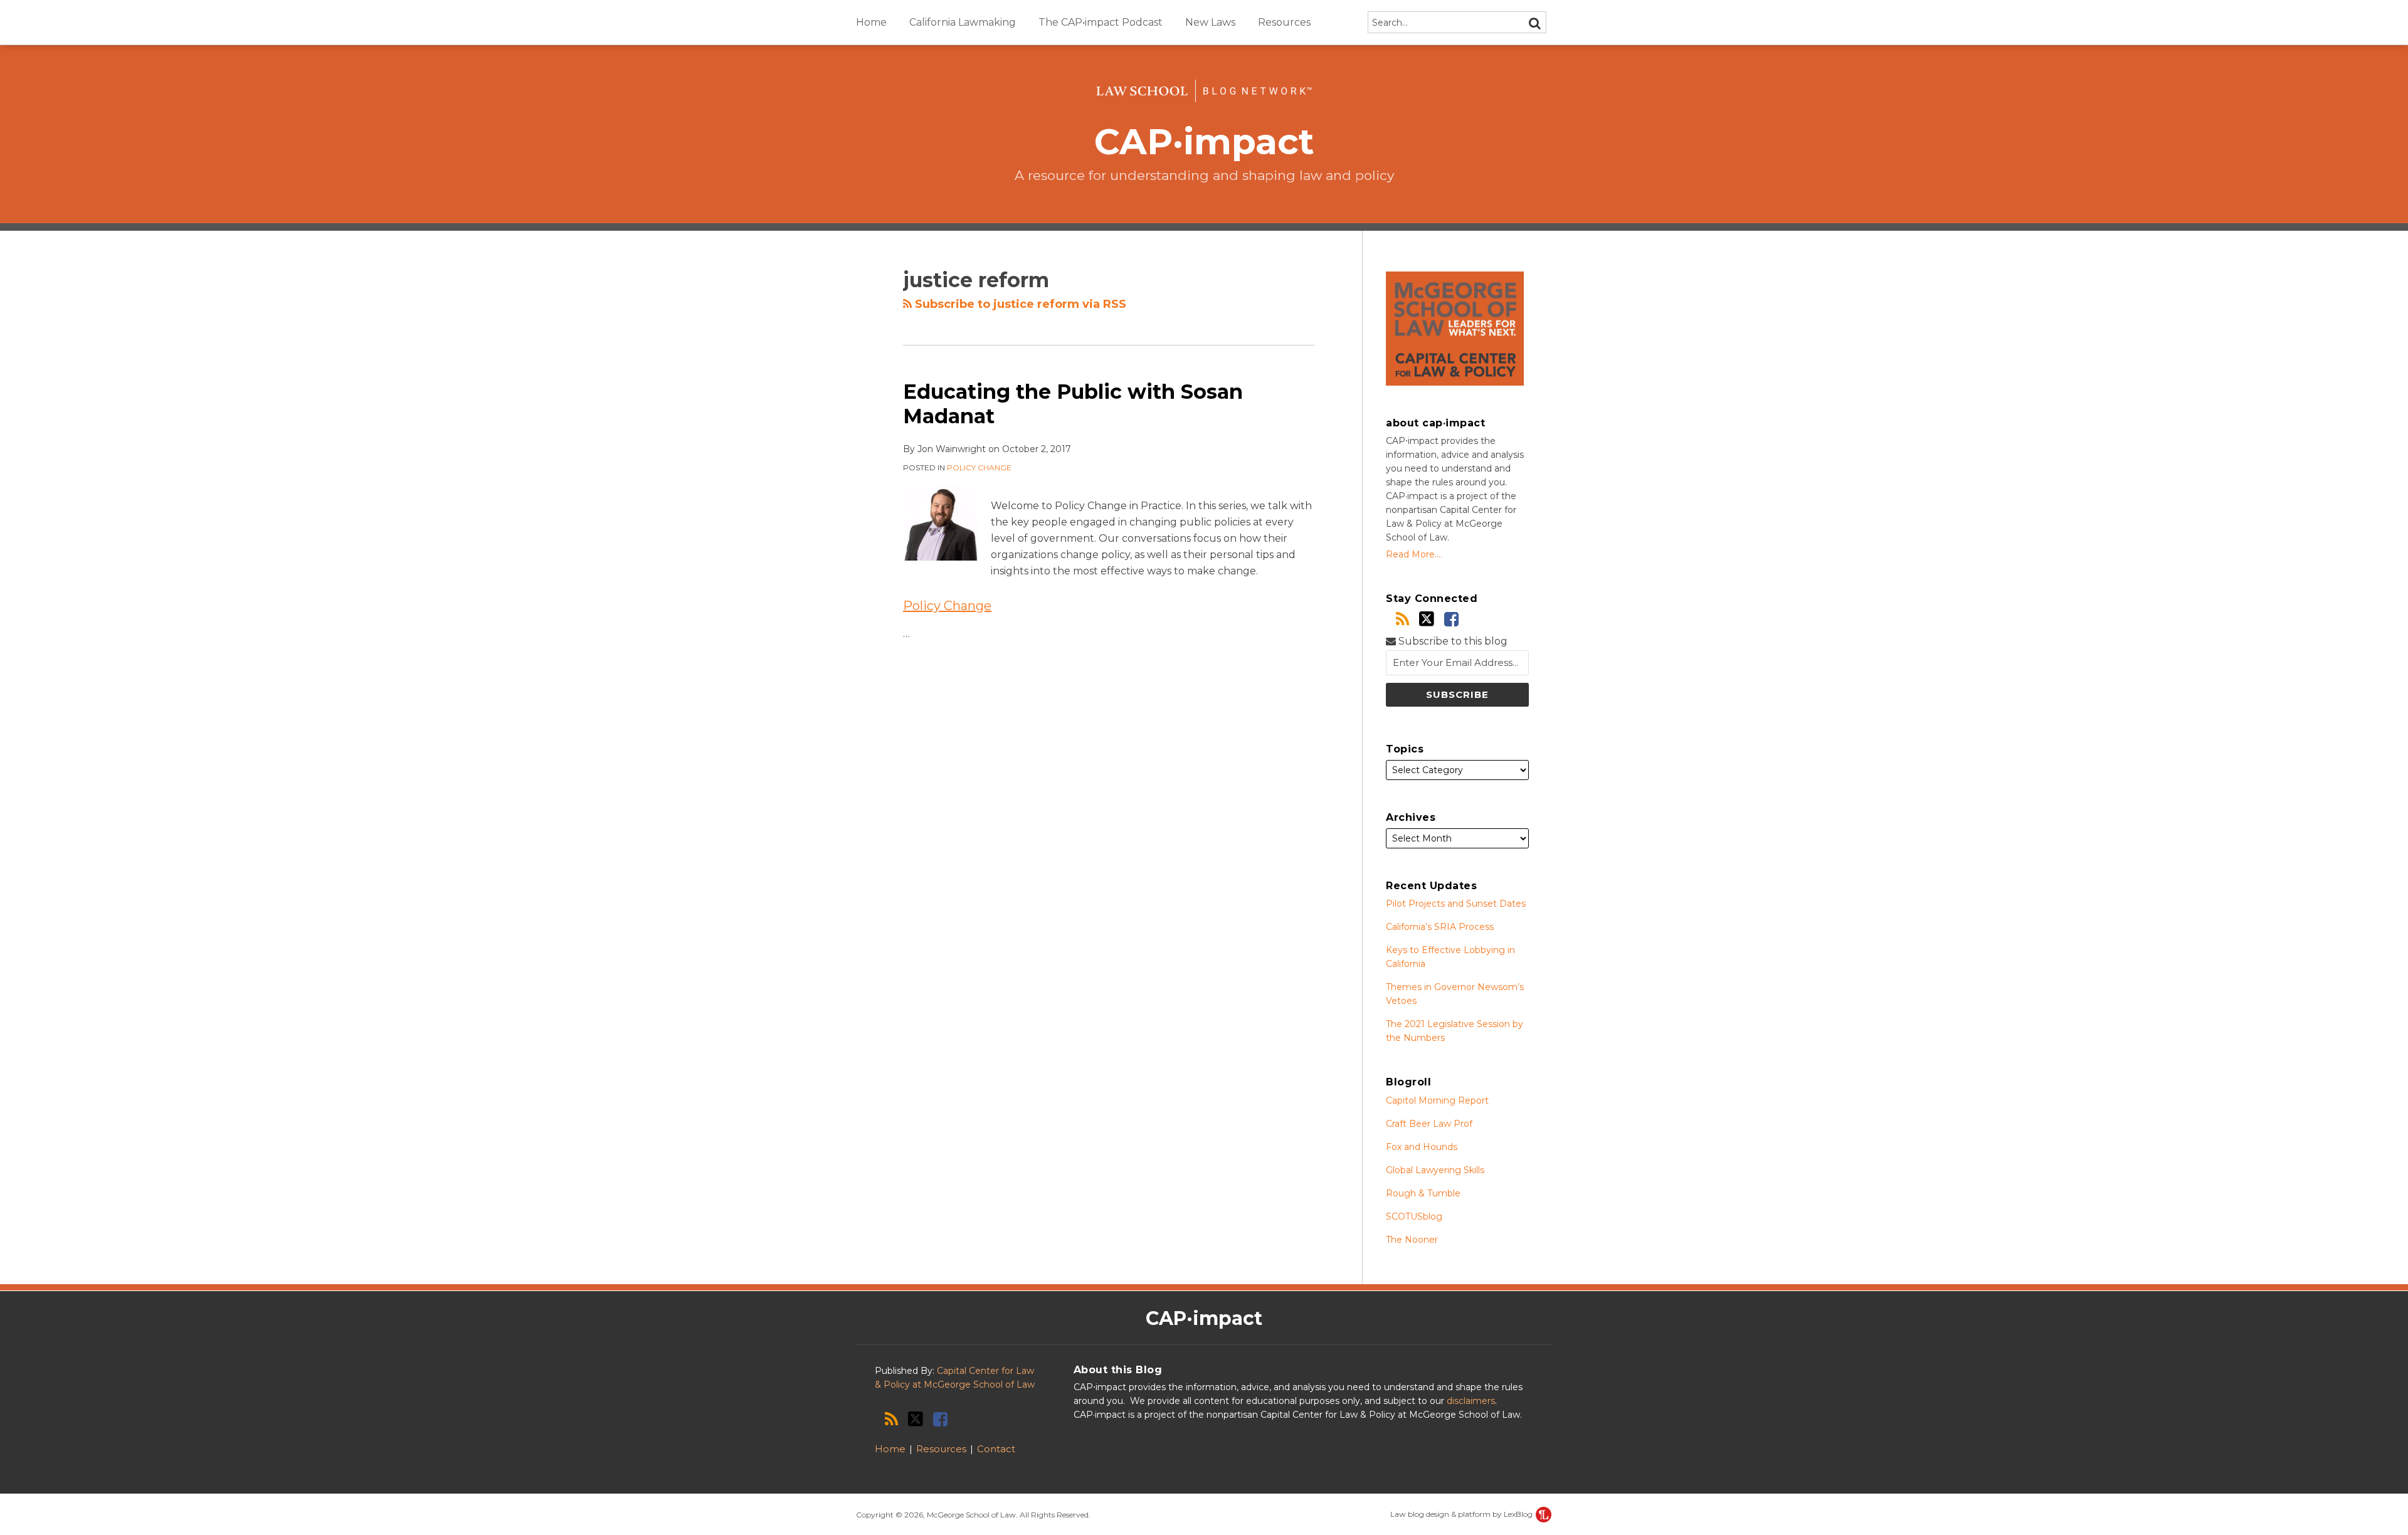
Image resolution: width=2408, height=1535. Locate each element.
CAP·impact (1204, 141)
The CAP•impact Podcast (1101, 22)
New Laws (1210, 22)
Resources (1284, 22)
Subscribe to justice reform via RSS (1019, 304)
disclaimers (1471, 1401)
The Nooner (1412, 1240)
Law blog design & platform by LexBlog (1462, 1514)
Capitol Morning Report (1437, 1100)
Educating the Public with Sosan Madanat (1073, 404)
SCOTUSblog (1414, 1216)
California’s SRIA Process (1440, 927)
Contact (996, 1449)
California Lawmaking (963, 22)
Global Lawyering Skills (1435, 1170)
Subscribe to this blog (1452, 641)
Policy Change (979, 467)
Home (871, 22)
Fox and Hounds (1422, 1147)
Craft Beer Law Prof (1429, 1124)
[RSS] (1402, 619)
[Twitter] (1427, 619)
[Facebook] (1451, 619)
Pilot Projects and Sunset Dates (1456, 904)
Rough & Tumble (1423, 1193)
